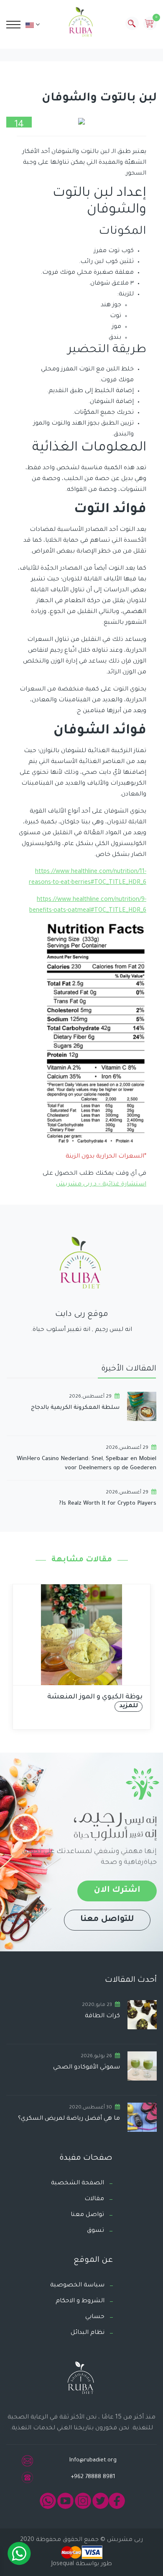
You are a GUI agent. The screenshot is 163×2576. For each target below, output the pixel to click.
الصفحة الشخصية (78, 2183)
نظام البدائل (88, 2333)
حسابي (95, 2317)
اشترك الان (117, 1891)
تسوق (96, 2231)
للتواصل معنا (107, 1920)
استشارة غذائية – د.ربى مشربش (101, 1185)
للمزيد (129, 1706)
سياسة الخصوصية (77, 2286)
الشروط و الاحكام (80, 2301)
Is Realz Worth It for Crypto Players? (108, 1504)
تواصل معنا (87, 2215)
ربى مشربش (124, 2540)
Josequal (63, 2564)
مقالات (94, 2199)
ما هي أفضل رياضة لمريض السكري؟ (69, 2119)
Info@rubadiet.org (93, 2460)
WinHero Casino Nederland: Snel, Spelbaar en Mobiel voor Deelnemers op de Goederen (87, 1464)
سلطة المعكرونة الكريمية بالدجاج (75, 1408)
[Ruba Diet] (81, 24)
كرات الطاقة (102, 2016)
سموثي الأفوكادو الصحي (87, 2068)
